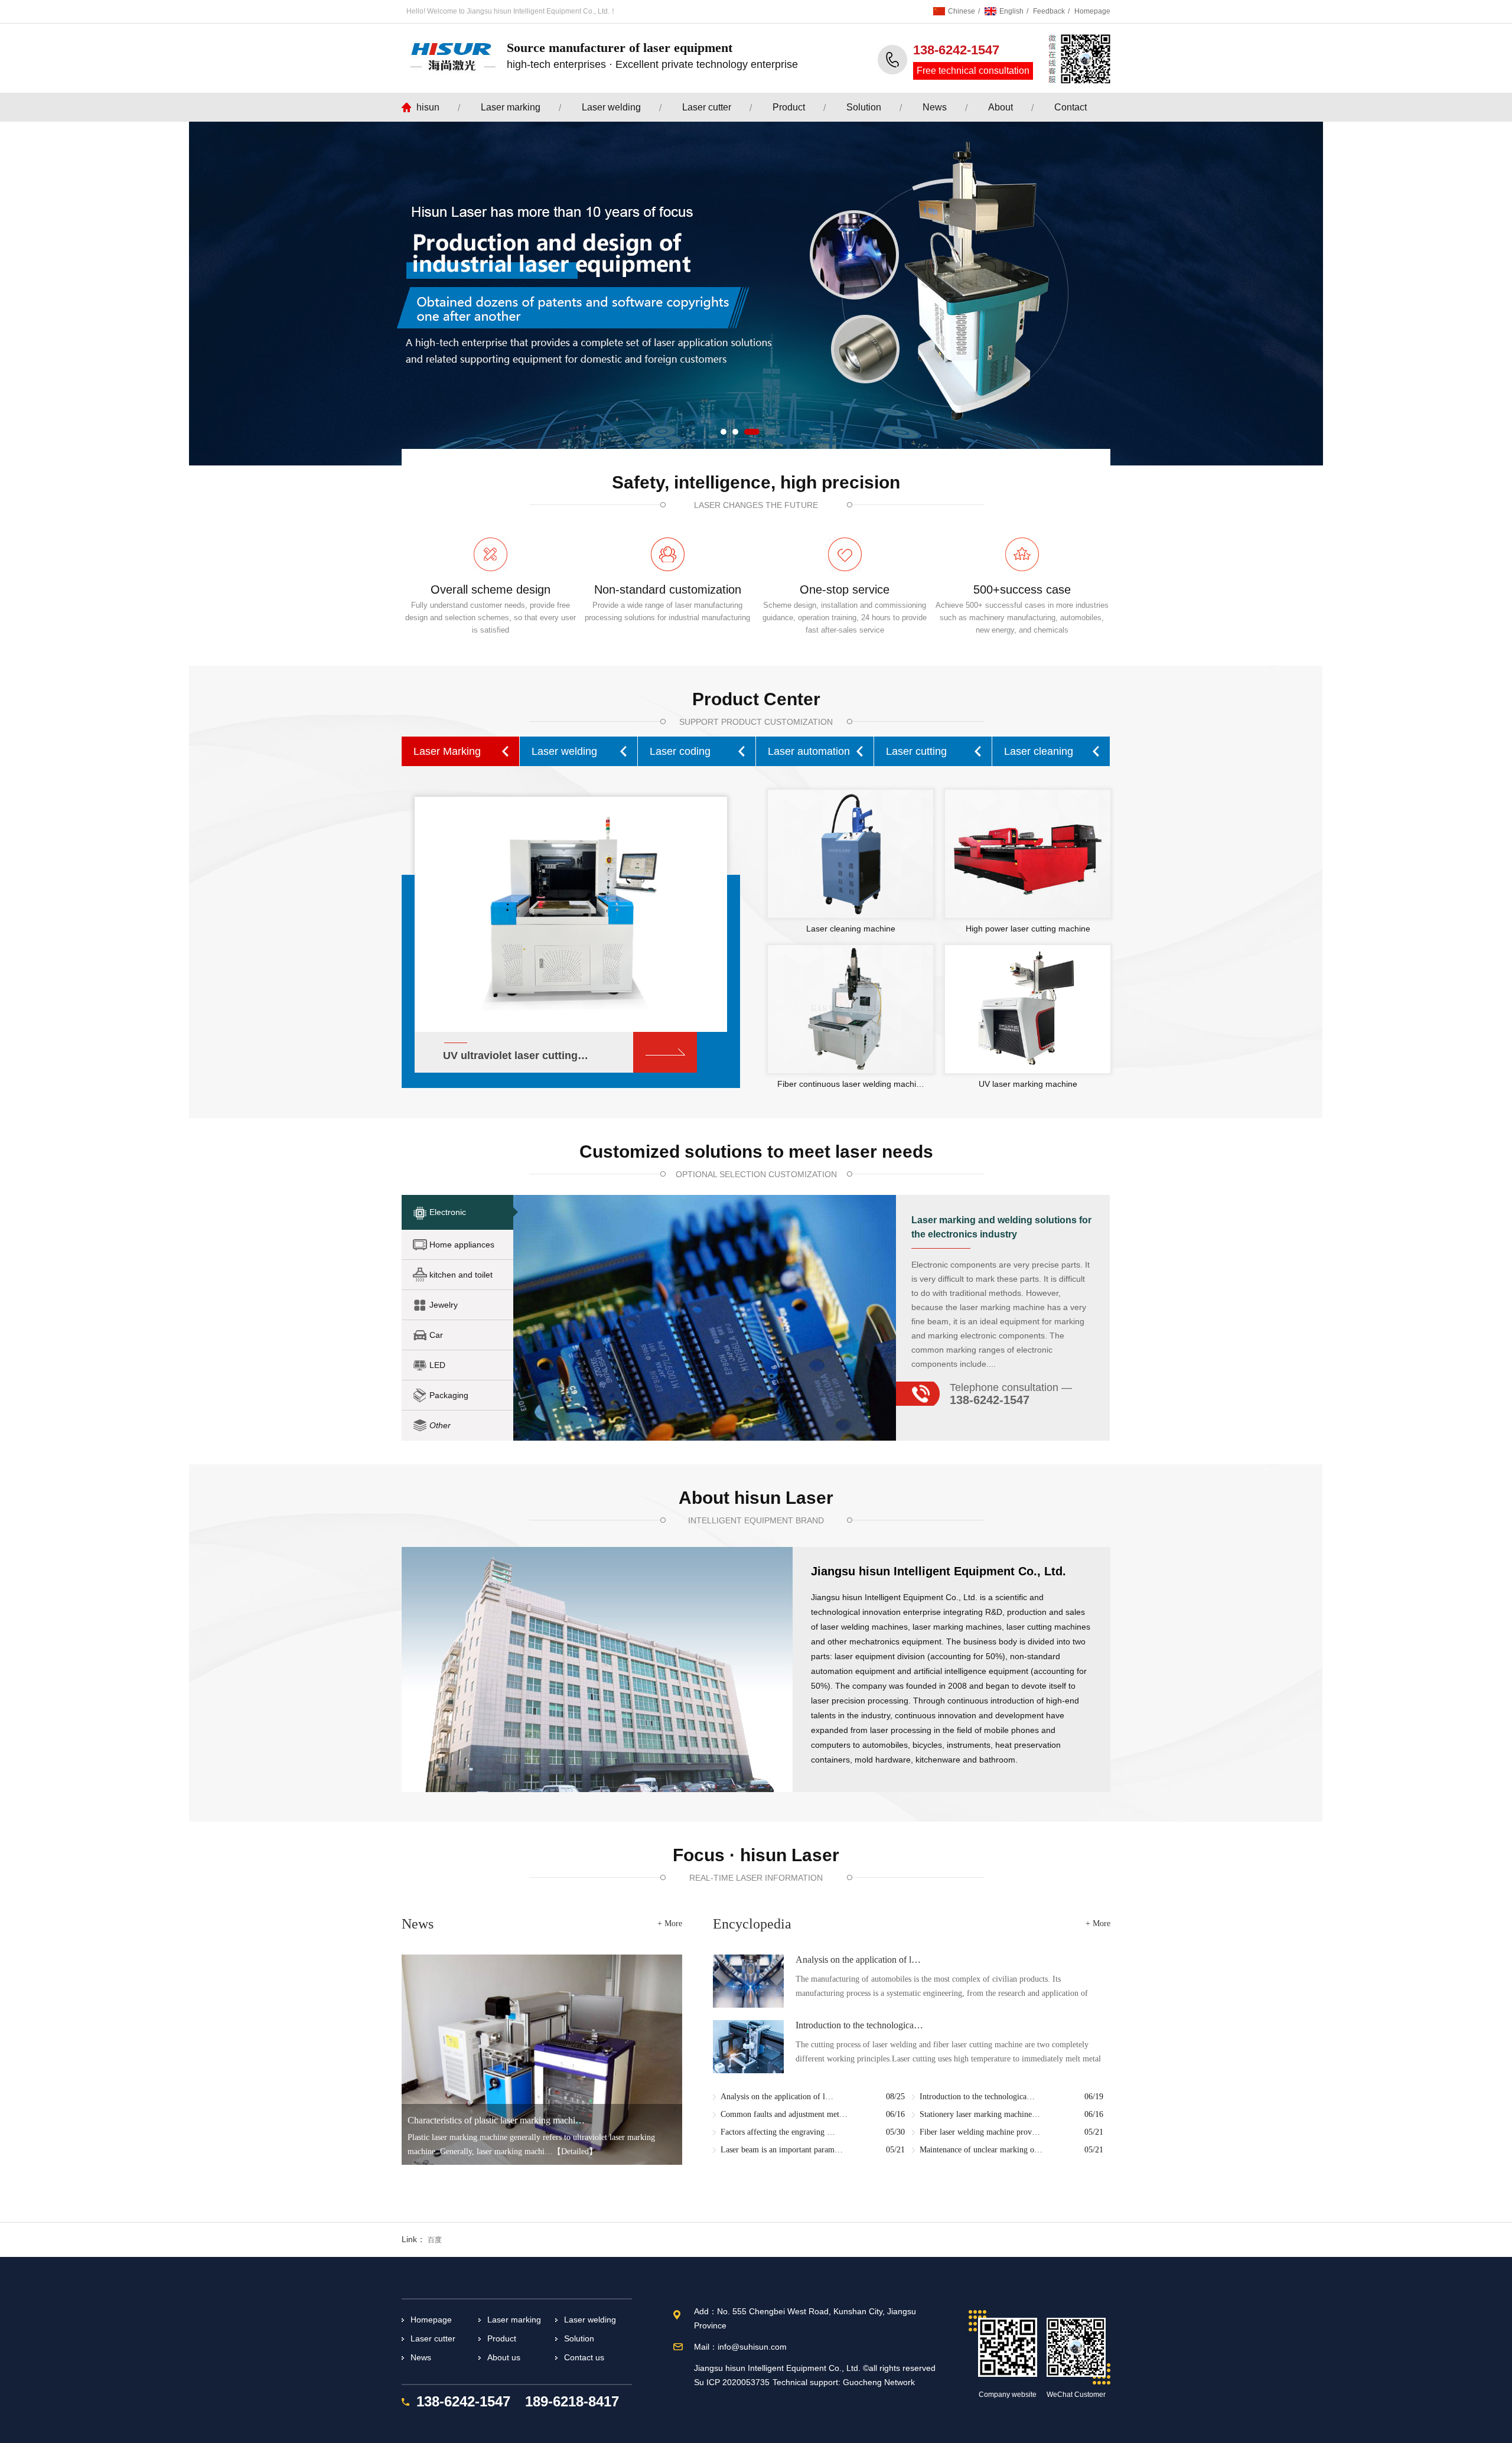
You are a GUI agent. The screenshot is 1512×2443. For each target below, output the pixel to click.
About (1001, 107)
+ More (670, 1924)
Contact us (584, 2357)
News (935, 107)
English (1011, 11)
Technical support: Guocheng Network (844, 2382)
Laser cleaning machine (851, 929)
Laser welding (611, 107)
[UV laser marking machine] (1028, 1009)
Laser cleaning (1039, 751)
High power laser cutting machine (1028, 929)
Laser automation (809, 751)
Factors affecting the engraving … (778, 2132)
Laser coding (680, 751)
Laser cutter (707, 107)
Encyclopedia (752, 1924)
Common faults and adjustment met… (784, 2114)
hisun (428, 107)
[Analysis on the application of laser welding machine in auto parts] (748, 1981)
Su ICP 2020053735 (732, 2382)
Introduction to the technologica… (859, 2025)
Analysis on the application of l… (858, 1960)
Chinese (962, 11)
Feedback (1049, 11)
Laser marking (511, 107)
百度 (435, 2240)
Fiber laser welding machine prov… (980, 2132)
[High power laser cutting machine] (1028, 854)
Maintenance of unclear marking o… (981, 2150)
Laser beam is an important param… (782, 2150)
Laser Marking (447, 751)
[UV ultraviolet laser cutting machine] (571, 911)
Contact (1071, 107)
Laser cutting (916, 751)
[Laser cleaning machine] (850, 854)
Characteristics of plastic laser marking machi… (496, 2120)
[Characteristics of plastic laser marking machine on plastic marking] (542, 2060)
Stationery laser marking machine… (980, 2114)
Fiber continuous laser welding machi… (851, 1084)
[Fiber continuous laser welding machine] (850, 1009)
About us (504, 2357)
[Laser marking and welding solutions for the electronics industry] (705, 1318)
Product (789, 107)
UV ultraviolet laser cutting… (516, 1056)
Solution (864, 107)
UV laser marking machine (1028, 1084)
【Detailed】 (575, 2152)
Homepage (1092, 11)
